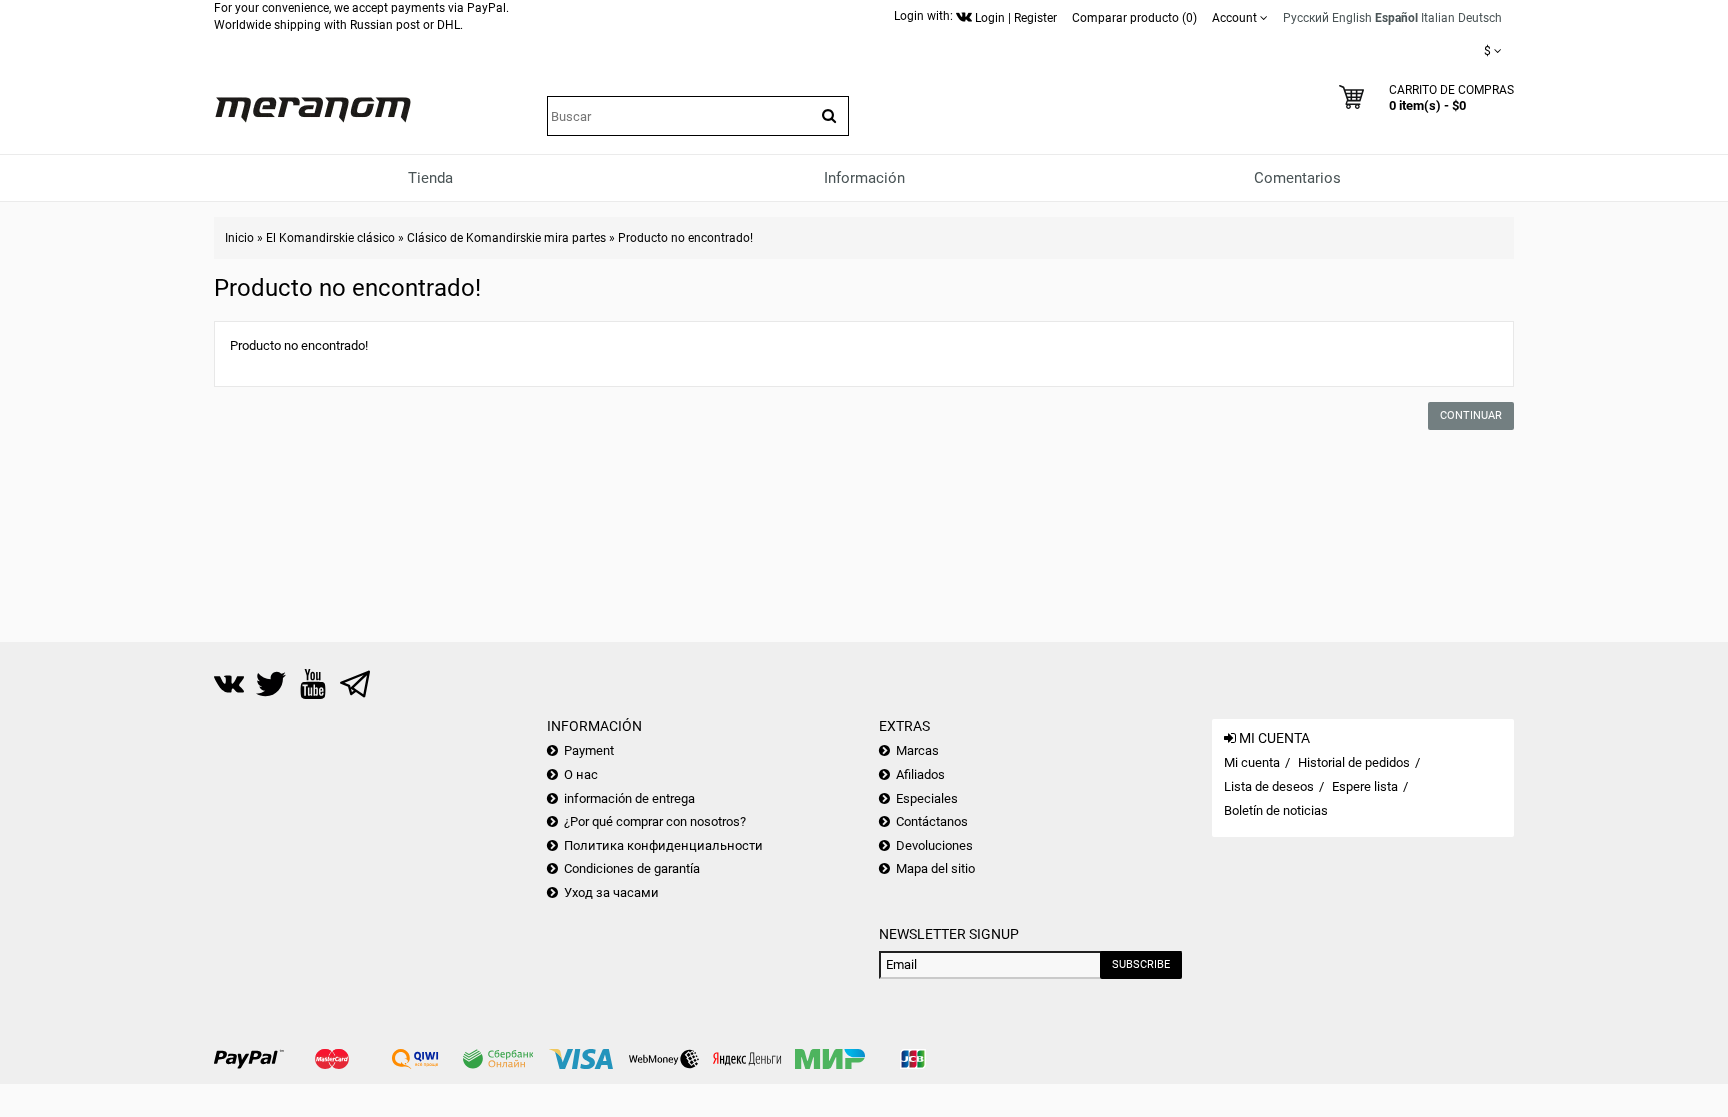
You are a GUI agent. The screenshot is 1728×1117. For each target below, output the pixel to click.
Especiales (927, 798)
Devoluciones (934, 845)
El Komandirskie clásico (330, 238)
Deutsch (1480, 18)
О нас (581, 774)
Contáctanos (932, 821)
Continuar (1471, 415)
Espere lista (1365, 786)
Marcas (917, 750)
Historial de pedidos (1354, 762)
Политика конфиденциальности (663, 845)
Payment (589, 750)
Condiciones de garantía (632, 868)
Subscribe (1141, 964)
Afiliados (920, 774)
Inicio (239, 238)
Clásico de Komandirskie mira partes (506, 238)
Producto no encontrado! (685, 238)
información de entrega (629, 798)
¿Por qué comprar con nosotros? (655, 821)
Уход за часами (611, 892)
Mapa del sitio (935, 868)
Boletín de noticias (1276, 810)
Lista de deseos (1269, 786)
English (1352, 18)
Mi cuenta (1252, 762)
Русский (1306, 18)
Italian (1438, 18)
